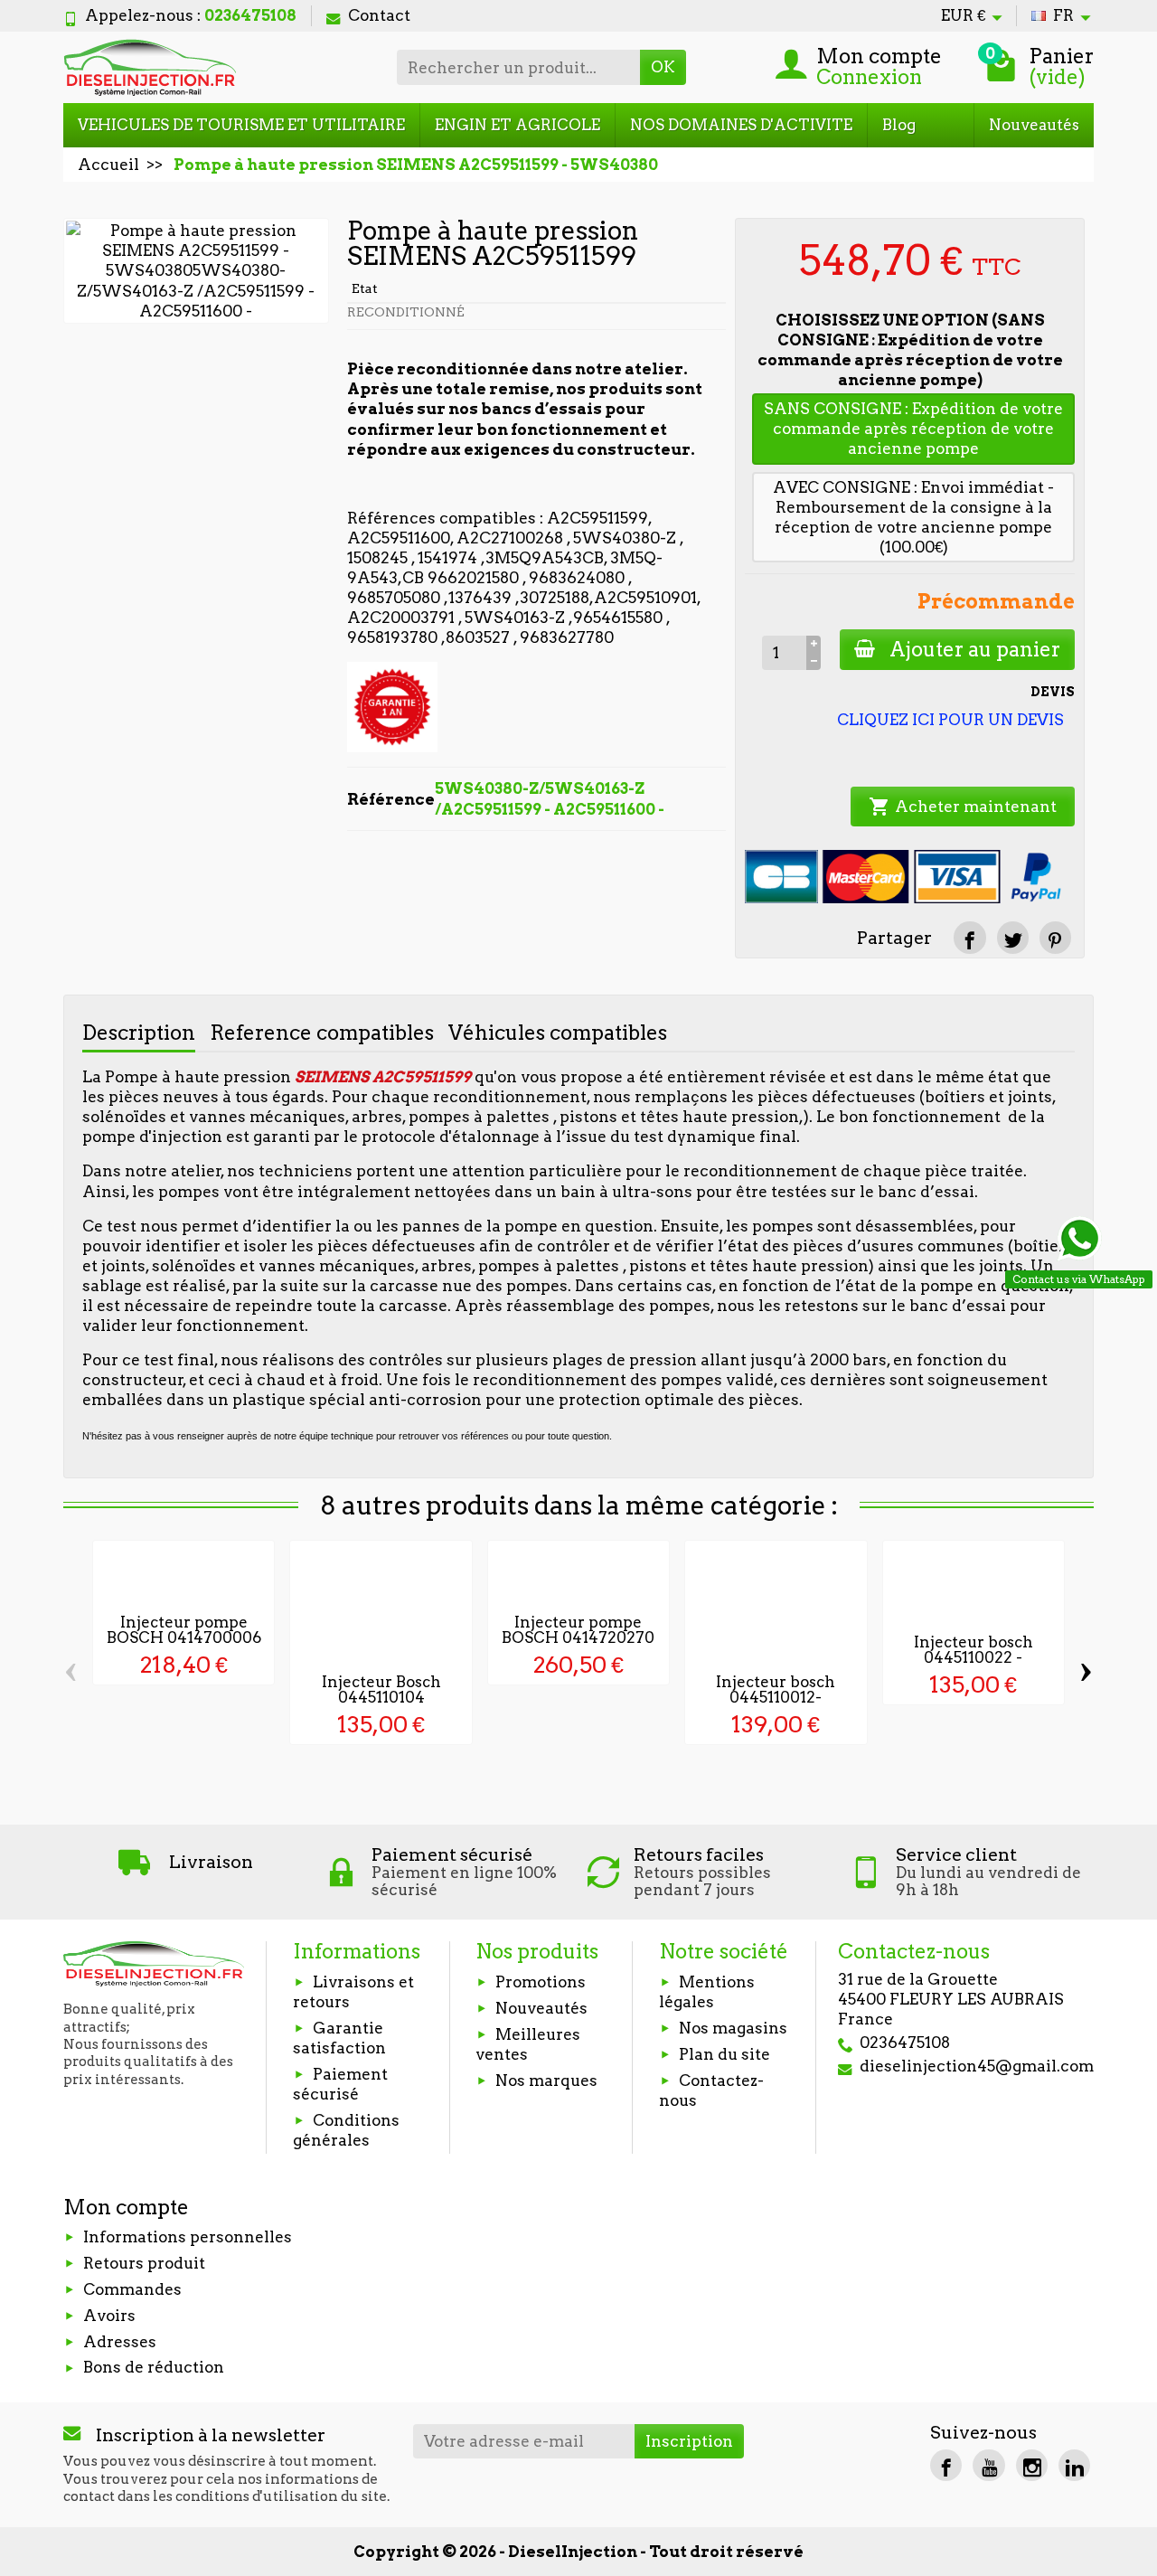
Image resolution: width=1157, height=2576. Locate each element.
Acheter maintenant (963, 807)
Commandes (132, 2289)
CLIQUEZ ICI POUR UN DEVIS (950, 720)
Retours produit (144, 2263)
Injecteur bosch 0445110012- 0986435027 (776, 1697)
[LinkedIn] (1074, 2465)
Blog (899, 125)
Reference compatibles (322, 1033)
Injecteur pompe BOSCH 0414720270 (578, 1630)
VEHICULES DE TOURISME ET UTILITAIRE (241, 125)
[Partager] (969, 937)
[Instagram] (1032, 2465)
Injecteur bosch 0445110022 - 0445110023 (974, 1657)
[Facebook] (946, 2465)
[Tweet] (1013, 937)
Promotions (541, 1982)
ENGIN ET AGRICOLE (517, 125)
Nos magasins (733, 2028)
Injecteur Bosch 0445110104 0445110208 (381, 1697)
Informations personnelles (188, 2237)
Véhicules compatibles (558, 1033)
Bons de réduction (154, 2367)
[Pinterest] (1055, 937)
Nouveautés (1034, 125)
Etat (365, 288)
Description (139, 1033)
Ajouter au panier (975, 649)
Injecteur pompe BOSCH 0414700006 (184, 1630)
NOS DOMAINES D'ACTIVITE (741, 125)
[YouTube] (988, 2465)
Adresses (120, 2342)
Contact (379, 15)
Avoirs (109, 2316)
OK (663, 67)
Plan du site (724, 2054)
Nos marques (546, 2081)
